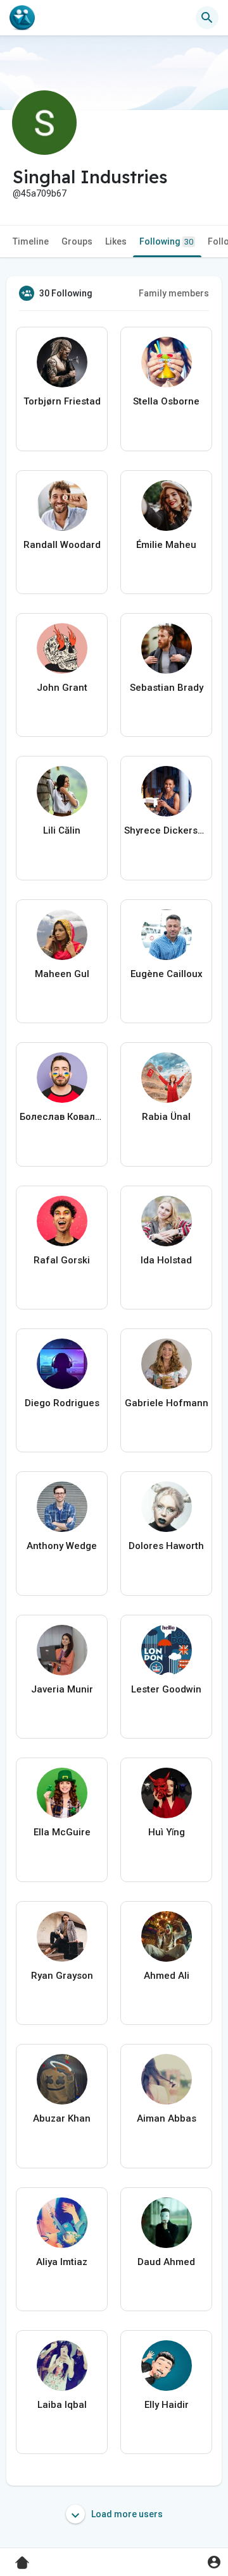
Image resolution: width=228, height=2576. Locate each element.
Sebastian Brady (167, 688)
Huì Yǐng (167, 1832)
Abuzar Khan (62, 2118)
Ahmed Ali (167, 1976)
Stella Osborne (166, 401)
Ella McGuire (62, 1832)
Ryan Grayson (62, 1976)
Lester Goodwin (166, 1689)
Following (166, 241)
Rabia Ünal (166, 1117)
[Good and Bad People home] (22, 18)
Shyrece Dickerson (166, 830)
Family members (174, 293)
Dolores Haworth (166, 1546)
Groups (77, 241)
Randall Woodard (62, 545)
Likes (116, 241)
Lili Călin (62, 830)
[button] (214, 2562)
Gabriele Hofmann (167, 1403)
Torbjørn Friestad (62, 401)
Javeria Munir (62, 1689)
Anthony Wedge (62, 1546)
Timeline (31, 241)
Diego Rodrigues (62, 1403)
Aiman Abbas (167, 2118)
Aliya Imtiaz (62, 2262)
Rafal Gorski (62, 1260)
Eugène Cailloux (167, 974)
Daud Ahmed (166, 2262)
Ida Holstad (166, 1260)
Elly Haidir (167, 2405)
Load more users (126, 2514)
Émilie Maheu (166, 545)
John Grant (62, 688)
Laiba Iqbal (62, 2405)
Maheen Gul (62, 974)
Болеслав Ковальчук (62, 1117)
